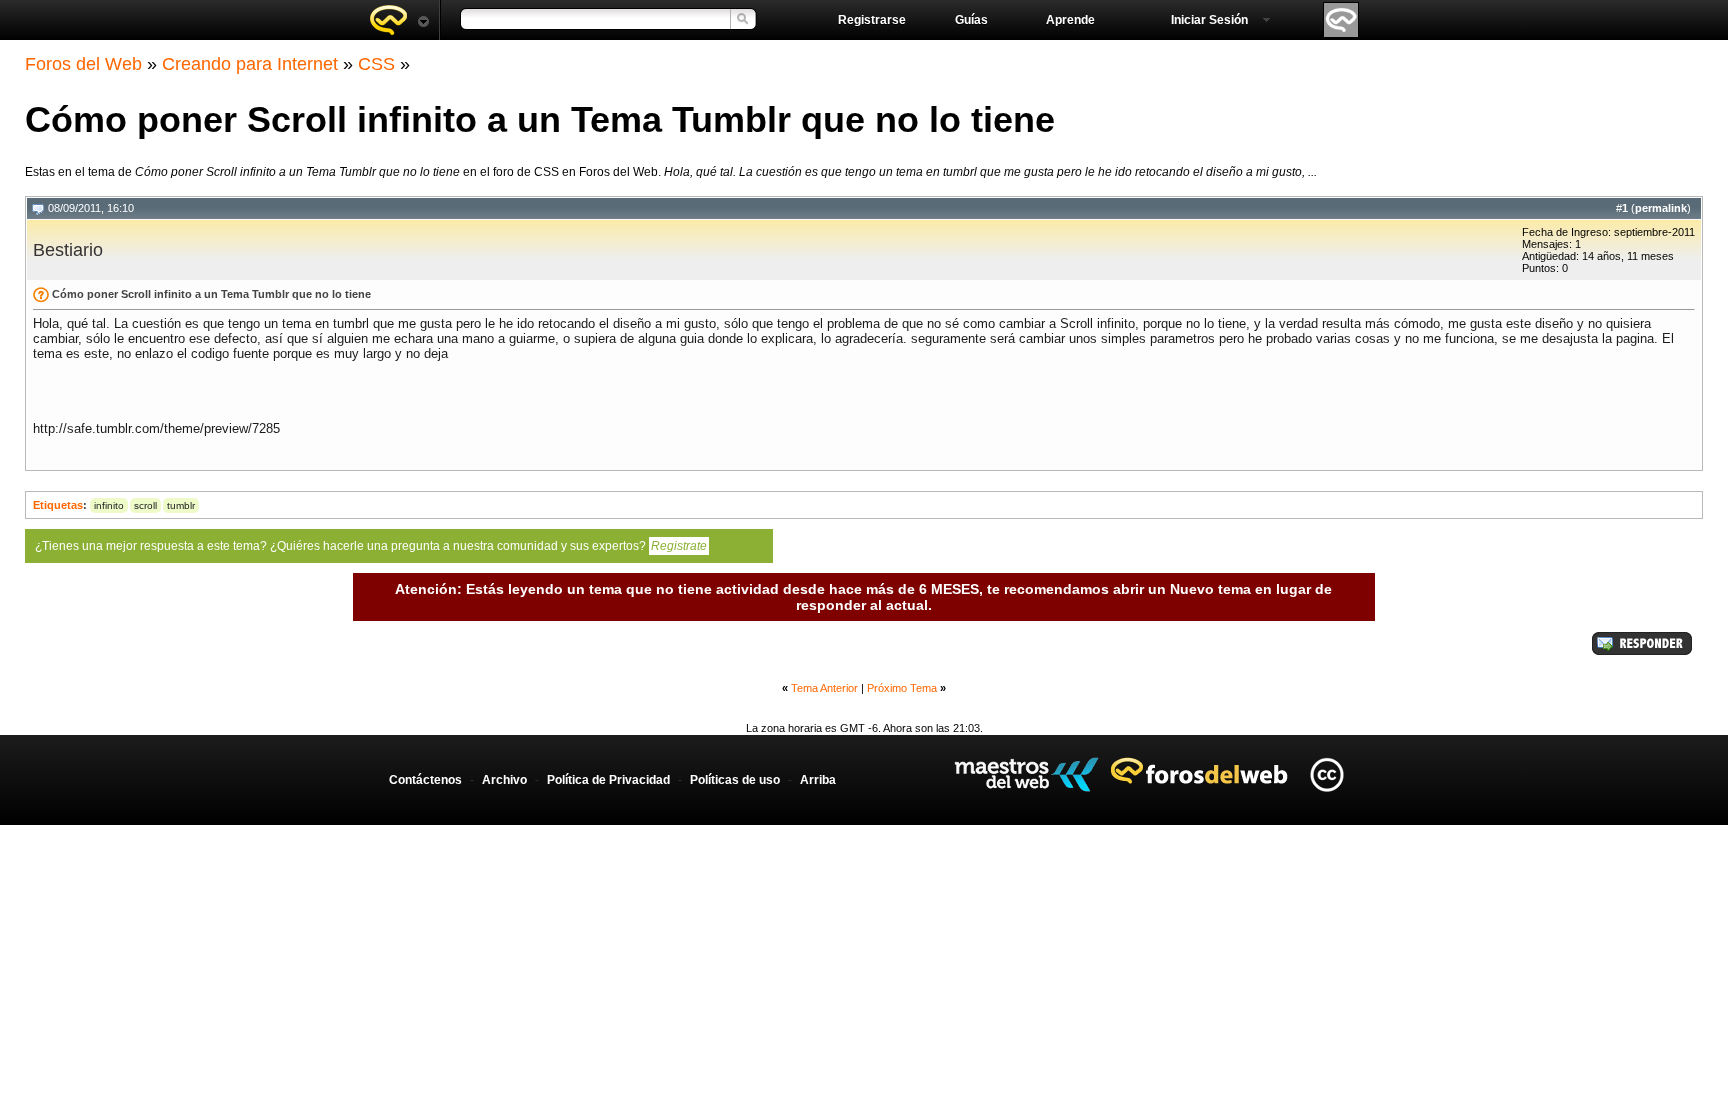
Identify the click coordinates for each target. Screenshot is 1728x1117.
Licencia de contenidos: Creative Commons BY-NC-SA (1326, 774)
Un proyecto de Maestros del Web (1026, 774)
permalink (1661, 208)
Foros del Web (83, 64)
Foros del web (399, 20)
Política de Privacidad (608, 780)
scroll (145, 505)
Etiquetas (58, 505)
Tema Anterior (824, 688)
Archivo (504, 780)
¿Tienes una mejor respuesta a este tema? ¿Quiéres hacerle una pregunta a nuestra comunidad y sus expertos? (371, 546)
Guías (971, 20)
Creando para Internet (250, 64)
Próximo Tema (902, 688)
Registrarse (872, 20)
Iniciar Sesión (1209, 20)
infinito (109, 505)
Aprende (1070, 20)
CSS (376, 64)
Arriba (818, 780)
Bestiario (68, 250)
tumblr (181, 505)
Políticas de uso (735, 780)
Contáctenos (425, 780)
